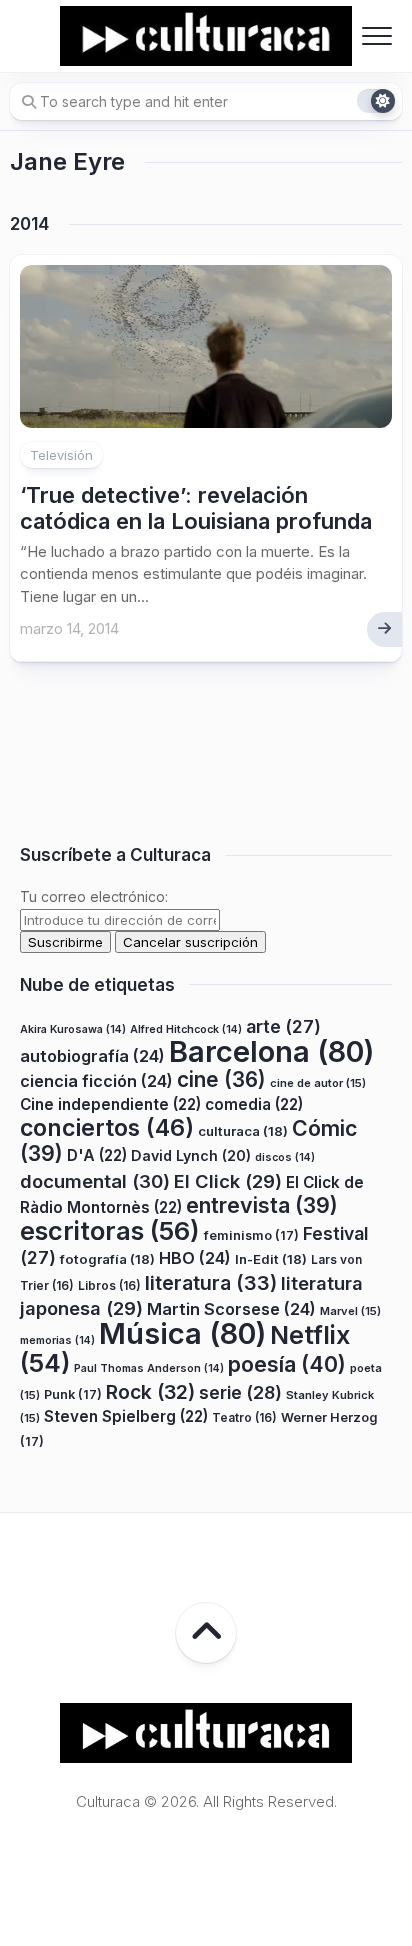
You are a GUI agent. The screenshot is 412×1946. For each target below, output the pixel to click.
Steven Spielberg (126, 1416)
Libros (109, 1285)
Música (182, 1333)
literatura (211, 1283)
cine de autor (318, 1083)
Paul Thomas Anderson (149, 1368)
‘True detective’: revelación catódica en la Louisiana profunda (196, 508)
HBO (195, 1258)
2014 (29, 224)
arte (283, 1026)
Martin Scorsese (231, 1309)
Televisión (61, 455)
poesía (287, 1364)
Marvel (350, 1311)
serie (240, 1392)
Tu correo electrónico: (94, 896)
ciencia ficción (96, 1081)
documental (95, 1181)
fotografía (107, 1259)
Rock (150, 1392)
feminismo (251, 1235)
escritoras (110, 1230)
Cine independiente (110, 1104)
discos (285, 1157)
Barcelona (271, 1051)
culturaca (243, 1131)
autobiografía (92, 1056)
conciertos (107, 1128)
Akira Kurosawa (73, 1029)
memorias (57, 1340)
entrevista (262, 1205)
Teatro (244, 1417)
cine (221, 1079)
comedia (254, 1104)
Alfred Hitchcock (186, 1029)
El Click (228, 1181)
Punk (73, 1394)
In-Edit (271, 1259)
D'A (97, 1155)
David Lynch (191, 1155)
